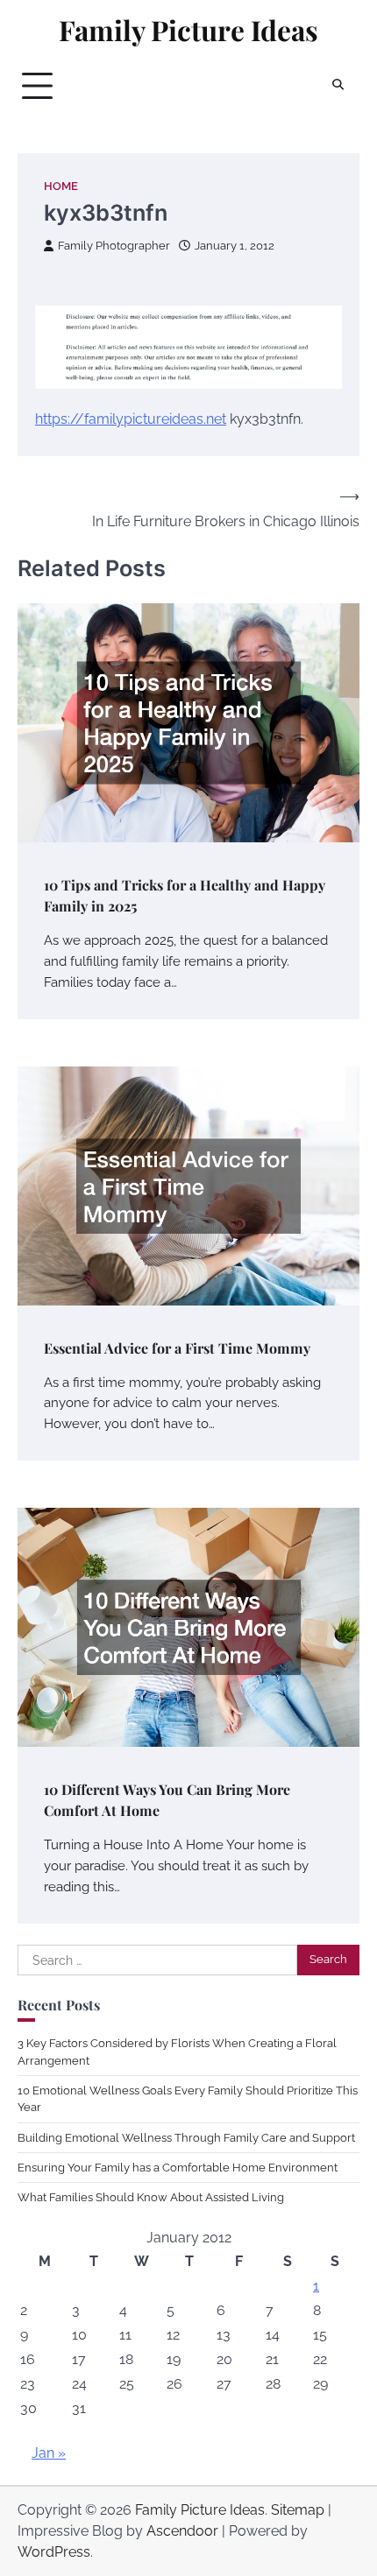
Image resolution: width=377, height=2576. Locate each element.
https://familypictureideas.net (131, 419)
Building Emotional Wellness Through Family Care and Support (186, 2138)
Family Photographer (114, 246)
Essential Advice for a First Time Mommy (177, 1348)
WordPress (54, 2552)
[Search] (338, 86)
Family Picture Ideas (188, 30)
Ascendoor (182, 2531)
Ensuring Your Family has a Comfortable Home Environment (178, 2168)
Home (61, 186)
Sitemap (298, 2510)
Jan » (49, 2453)
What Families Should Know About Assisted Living (151, 2197)
